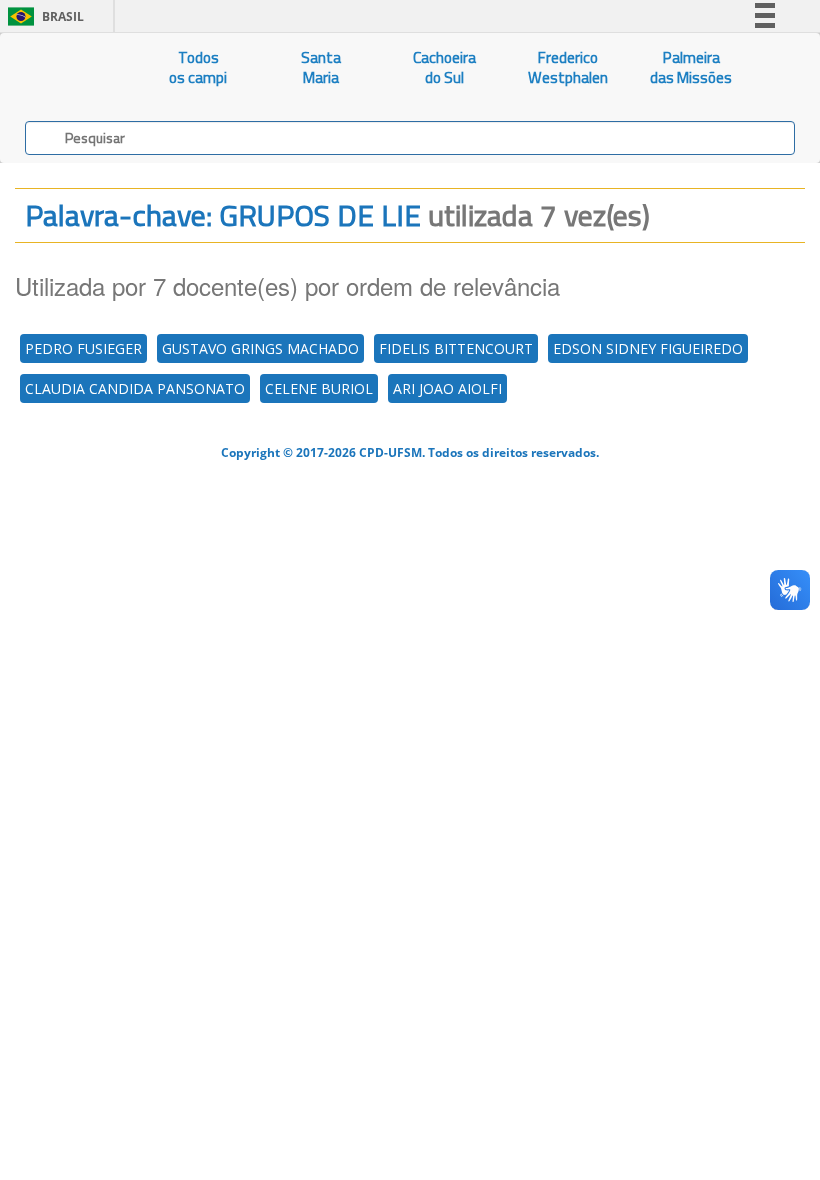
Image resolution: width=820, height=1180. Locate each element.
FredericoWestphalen (568, 67)
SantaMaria (321, 67)
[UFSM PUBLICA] (68, 68)
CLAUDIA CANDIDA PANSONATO (135, 388)
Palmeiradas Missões (691, 67)
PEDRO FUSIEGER (83, 348)
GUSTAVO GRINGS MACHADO (260, 348)
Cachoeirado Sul (444, 67)
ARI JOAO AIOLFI (447, 388)
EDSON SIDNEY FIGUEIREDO (648, 348)
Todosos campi (198, 67)
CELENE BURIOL (319, 388)
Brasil (42, 16)
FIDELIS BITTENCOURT (456, 348)
